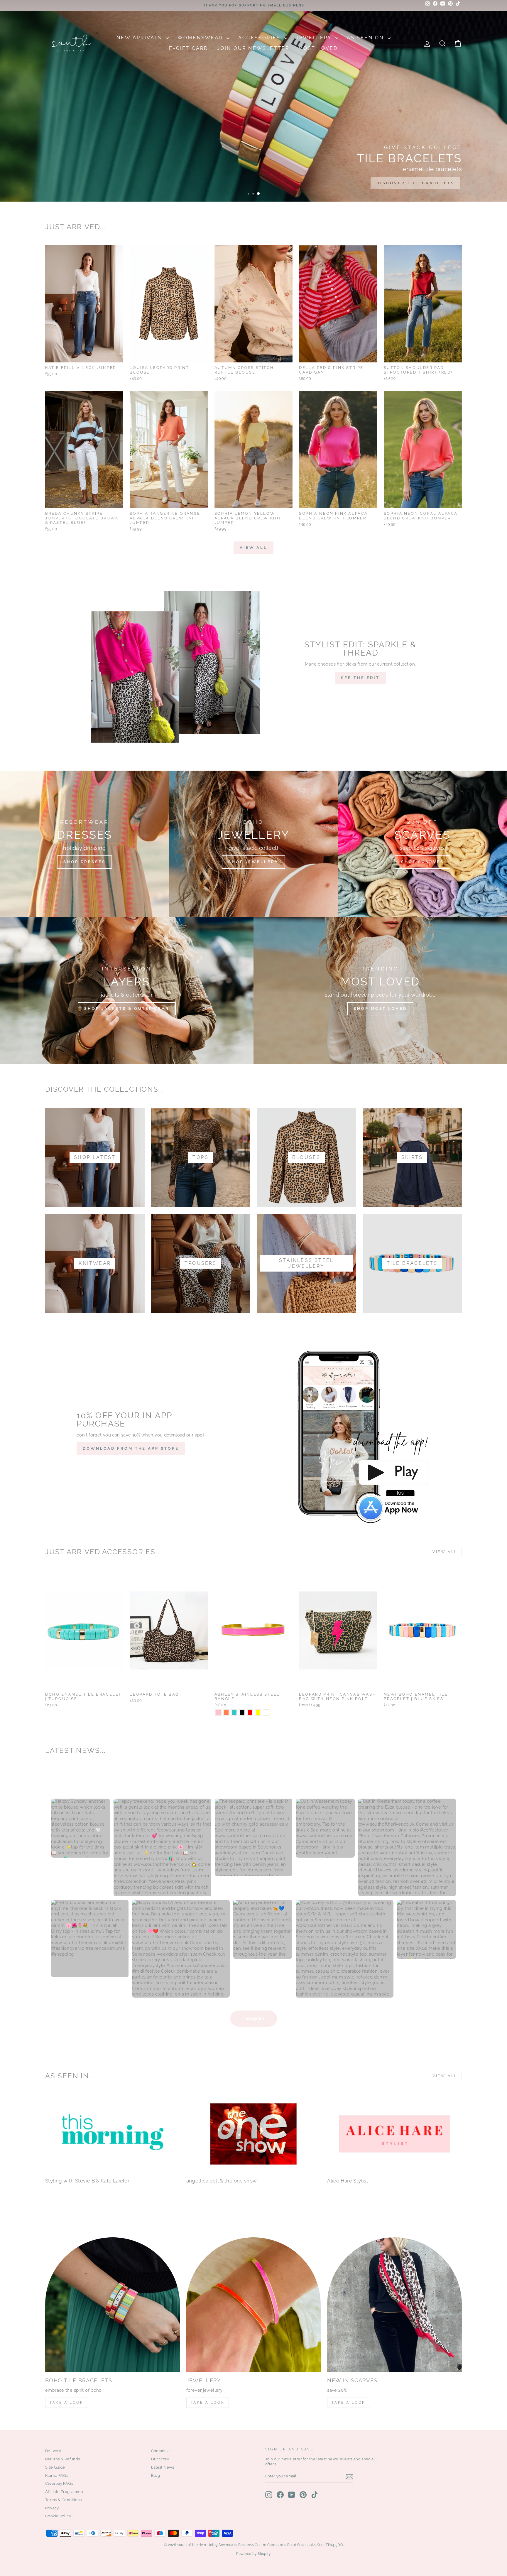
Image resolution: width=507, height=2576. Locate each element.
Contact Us (161, 2451)
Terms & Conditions (64, 2500)
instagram (254, 2018)
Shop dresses (84, 862)
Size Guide (55, 2467)
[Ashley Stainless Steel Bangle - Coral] (226, 1712)
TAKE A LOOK (67, 2403)
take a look (349, 2403)
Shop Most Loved (380, 1008)
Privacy (52, 2508)
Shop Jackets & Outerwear (127, 1008)
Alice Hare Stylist (348, 2181)
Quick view (84, 356)
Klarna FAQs (57, 2475)
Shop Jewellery (253, 862)
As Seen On (366, 38)
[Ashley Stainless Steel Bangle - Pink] (218, 1712)
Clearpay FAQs (59, 2483)
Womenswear (201, 38)
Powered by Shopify (253, 2554)
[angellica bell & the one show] (254, 2134)
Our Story (160, 2459)
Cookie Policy (58, 2516)
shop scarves (422, 862)
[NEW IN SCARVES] (394, 2305)
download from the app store (131, 1448)
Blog (156, 2475)
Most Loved (318, 48)
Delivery (53, 2451)
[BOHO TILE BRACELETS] (113, 2305)
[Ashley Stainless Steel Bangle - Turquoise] (234, 1712)
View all (253, 547)
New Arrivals (140, 38)
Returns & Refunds (62, 2459)
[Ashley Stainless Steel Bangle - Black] (242, 1712)
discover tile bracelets (415, 183)
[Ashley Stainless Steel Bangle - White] (266, 1712)
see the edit (360, 678)
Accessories (260, 38)
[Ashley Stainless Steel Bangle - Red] (250, 1712)
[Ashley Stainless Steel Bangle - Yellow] (258, 1712)
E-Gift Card (189, 48)
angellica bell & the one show (222, 2181)
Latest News (163, 2467)
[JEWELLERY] (254, 2305)
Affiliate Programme (64, 2492)
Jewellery (315, 38)
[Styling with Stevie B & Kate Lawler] (113, 2134)
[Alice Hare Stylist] (394, 2134)
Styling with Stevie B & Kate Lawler (87, 2181)
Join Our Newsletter (253, 48)
